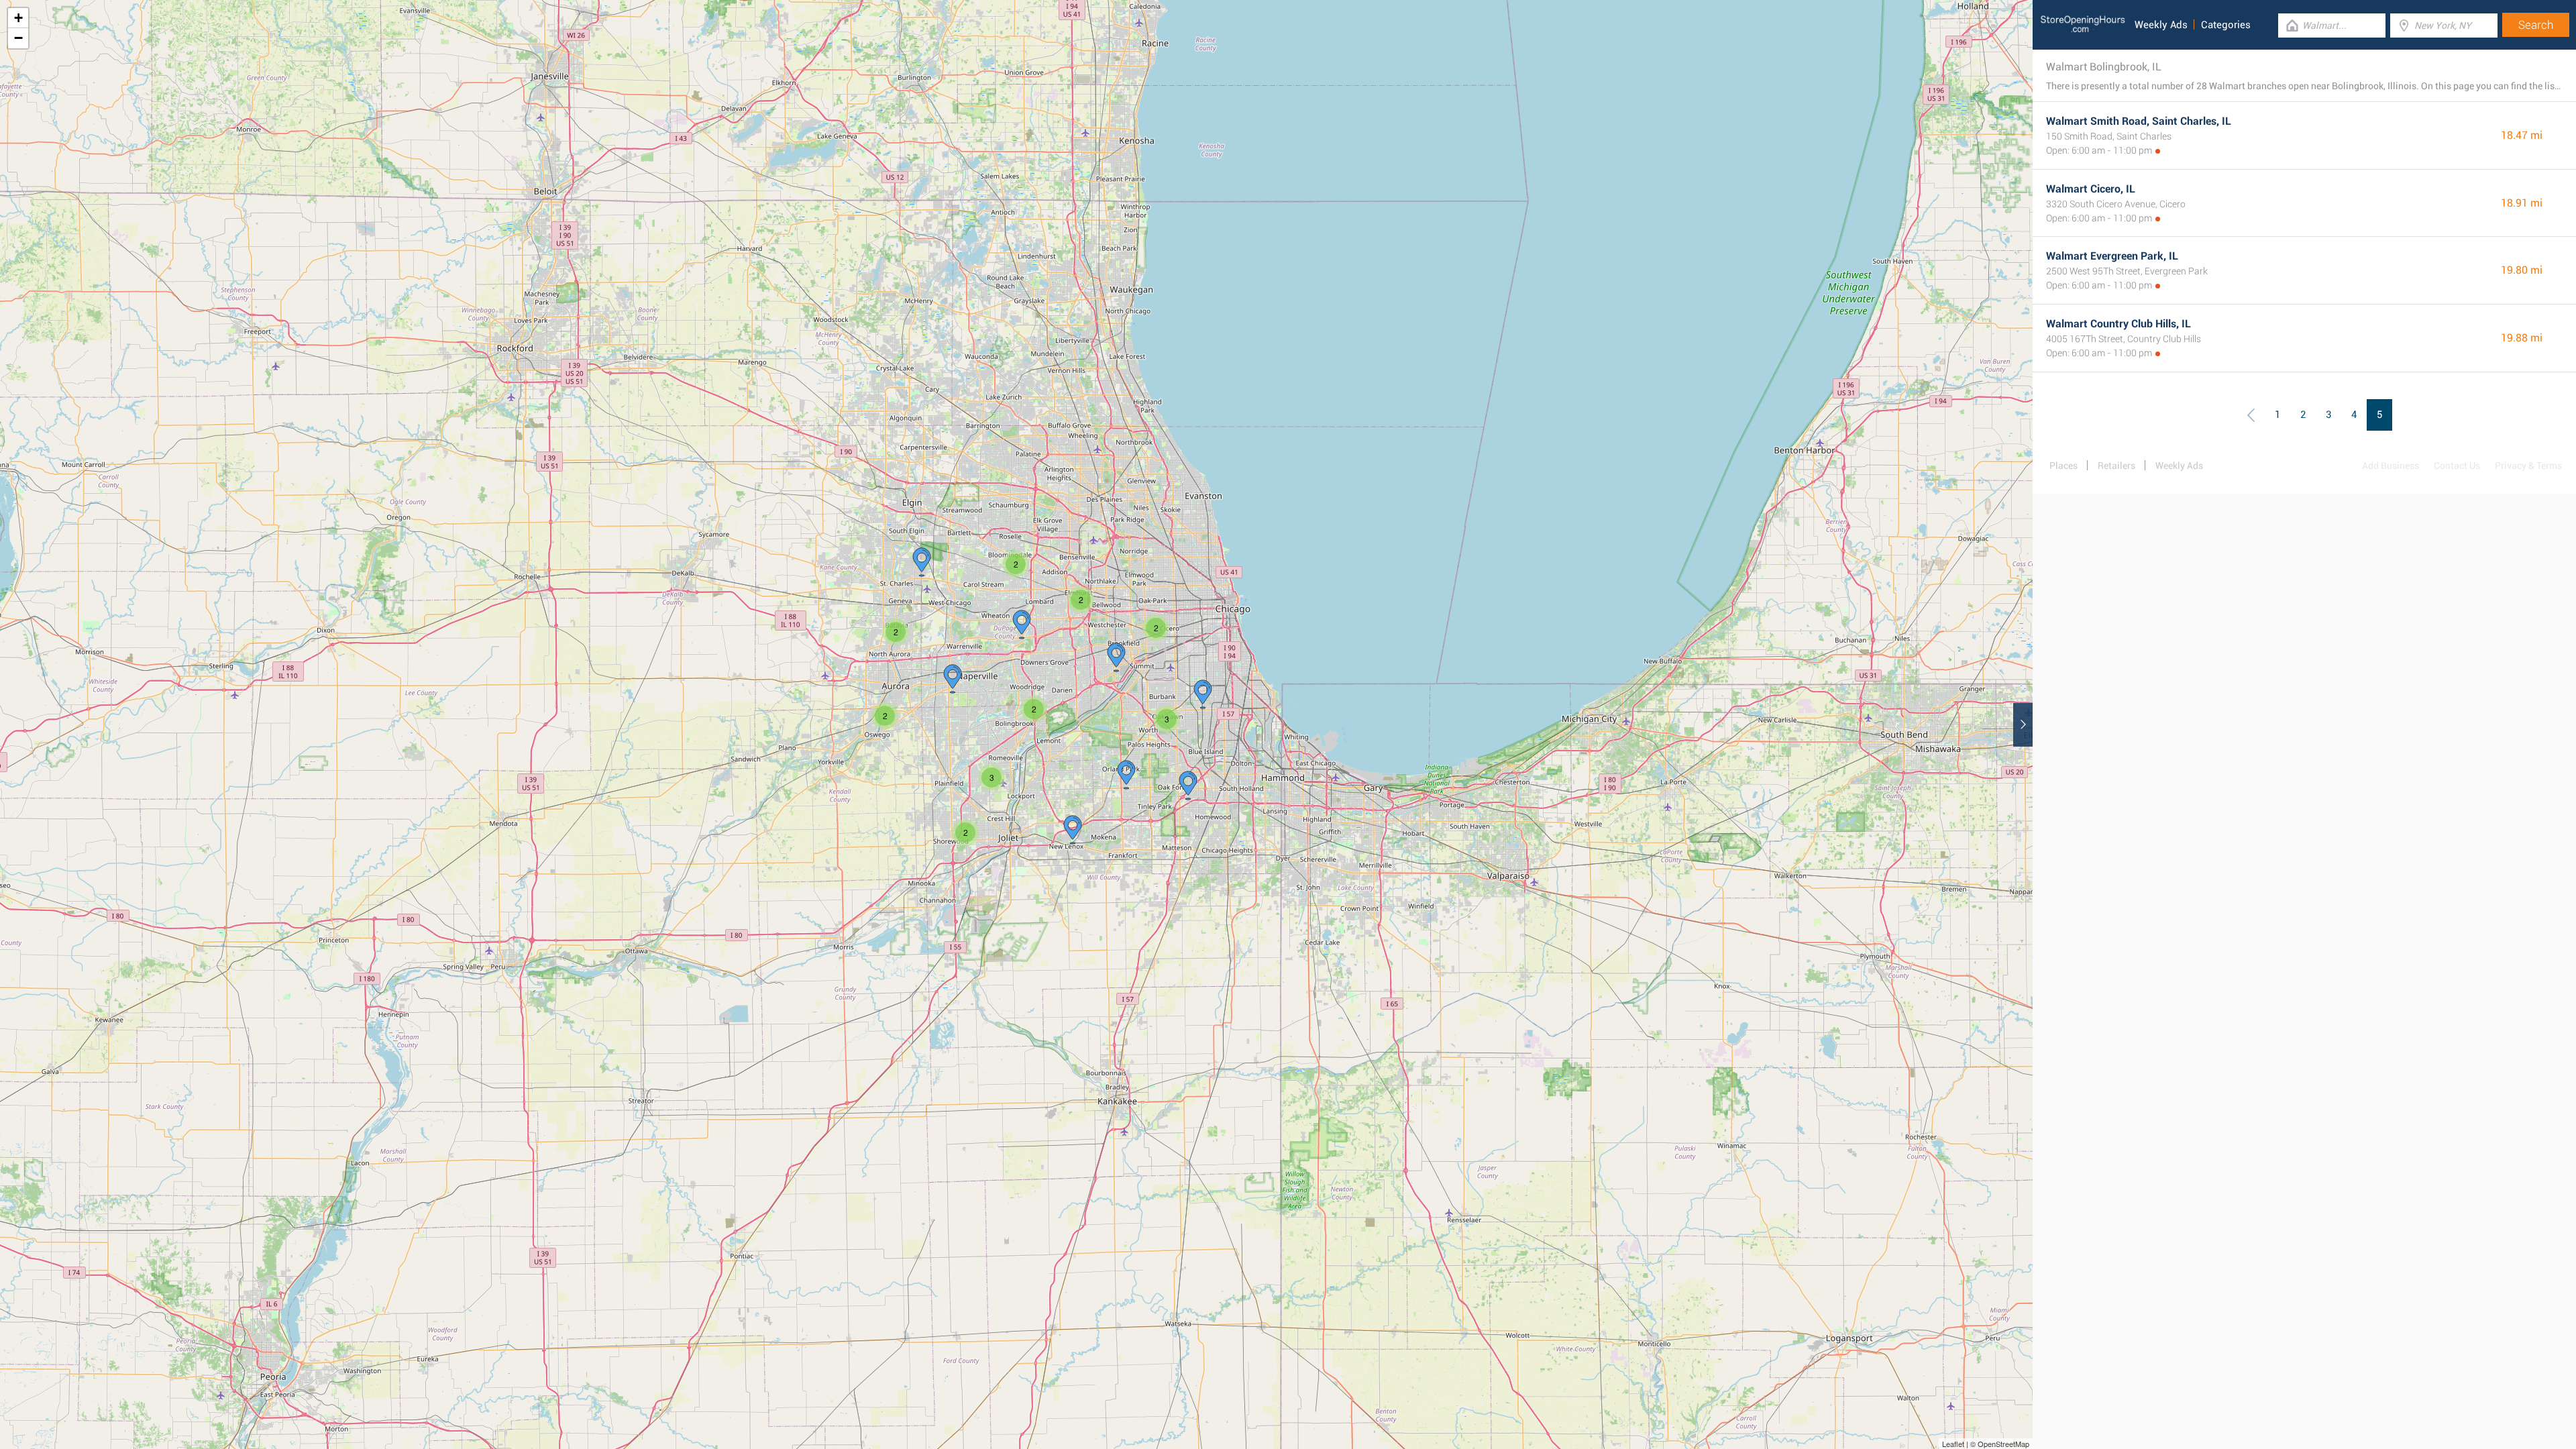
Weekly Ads (2161, 25)
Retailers (2116, 466)
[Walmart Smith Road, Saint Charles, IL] (922, 562)
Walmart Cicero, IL (2091, 189)
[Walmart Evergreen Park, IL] (1203, 694)
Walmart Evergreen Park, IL (2112, 256)
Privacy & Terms (2528, 466)
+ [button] (18, 18)
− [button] (18, 38)
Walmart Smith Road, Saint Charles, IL (2139, 121)
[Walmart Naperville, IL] (953, 679)
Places (2063, 466)
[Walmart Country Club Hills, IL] (1188, 786)
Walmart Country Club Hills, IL (2118, 324)
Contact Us (2457, 466)
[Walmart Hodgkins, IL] (1116, 657)
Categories (2226, 25)
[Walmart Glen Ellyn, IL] (1022, 625)
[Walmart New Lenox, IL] (1073, 830)
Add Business (2391, 466)
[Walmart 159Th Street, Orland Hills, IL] (1126, 775)
